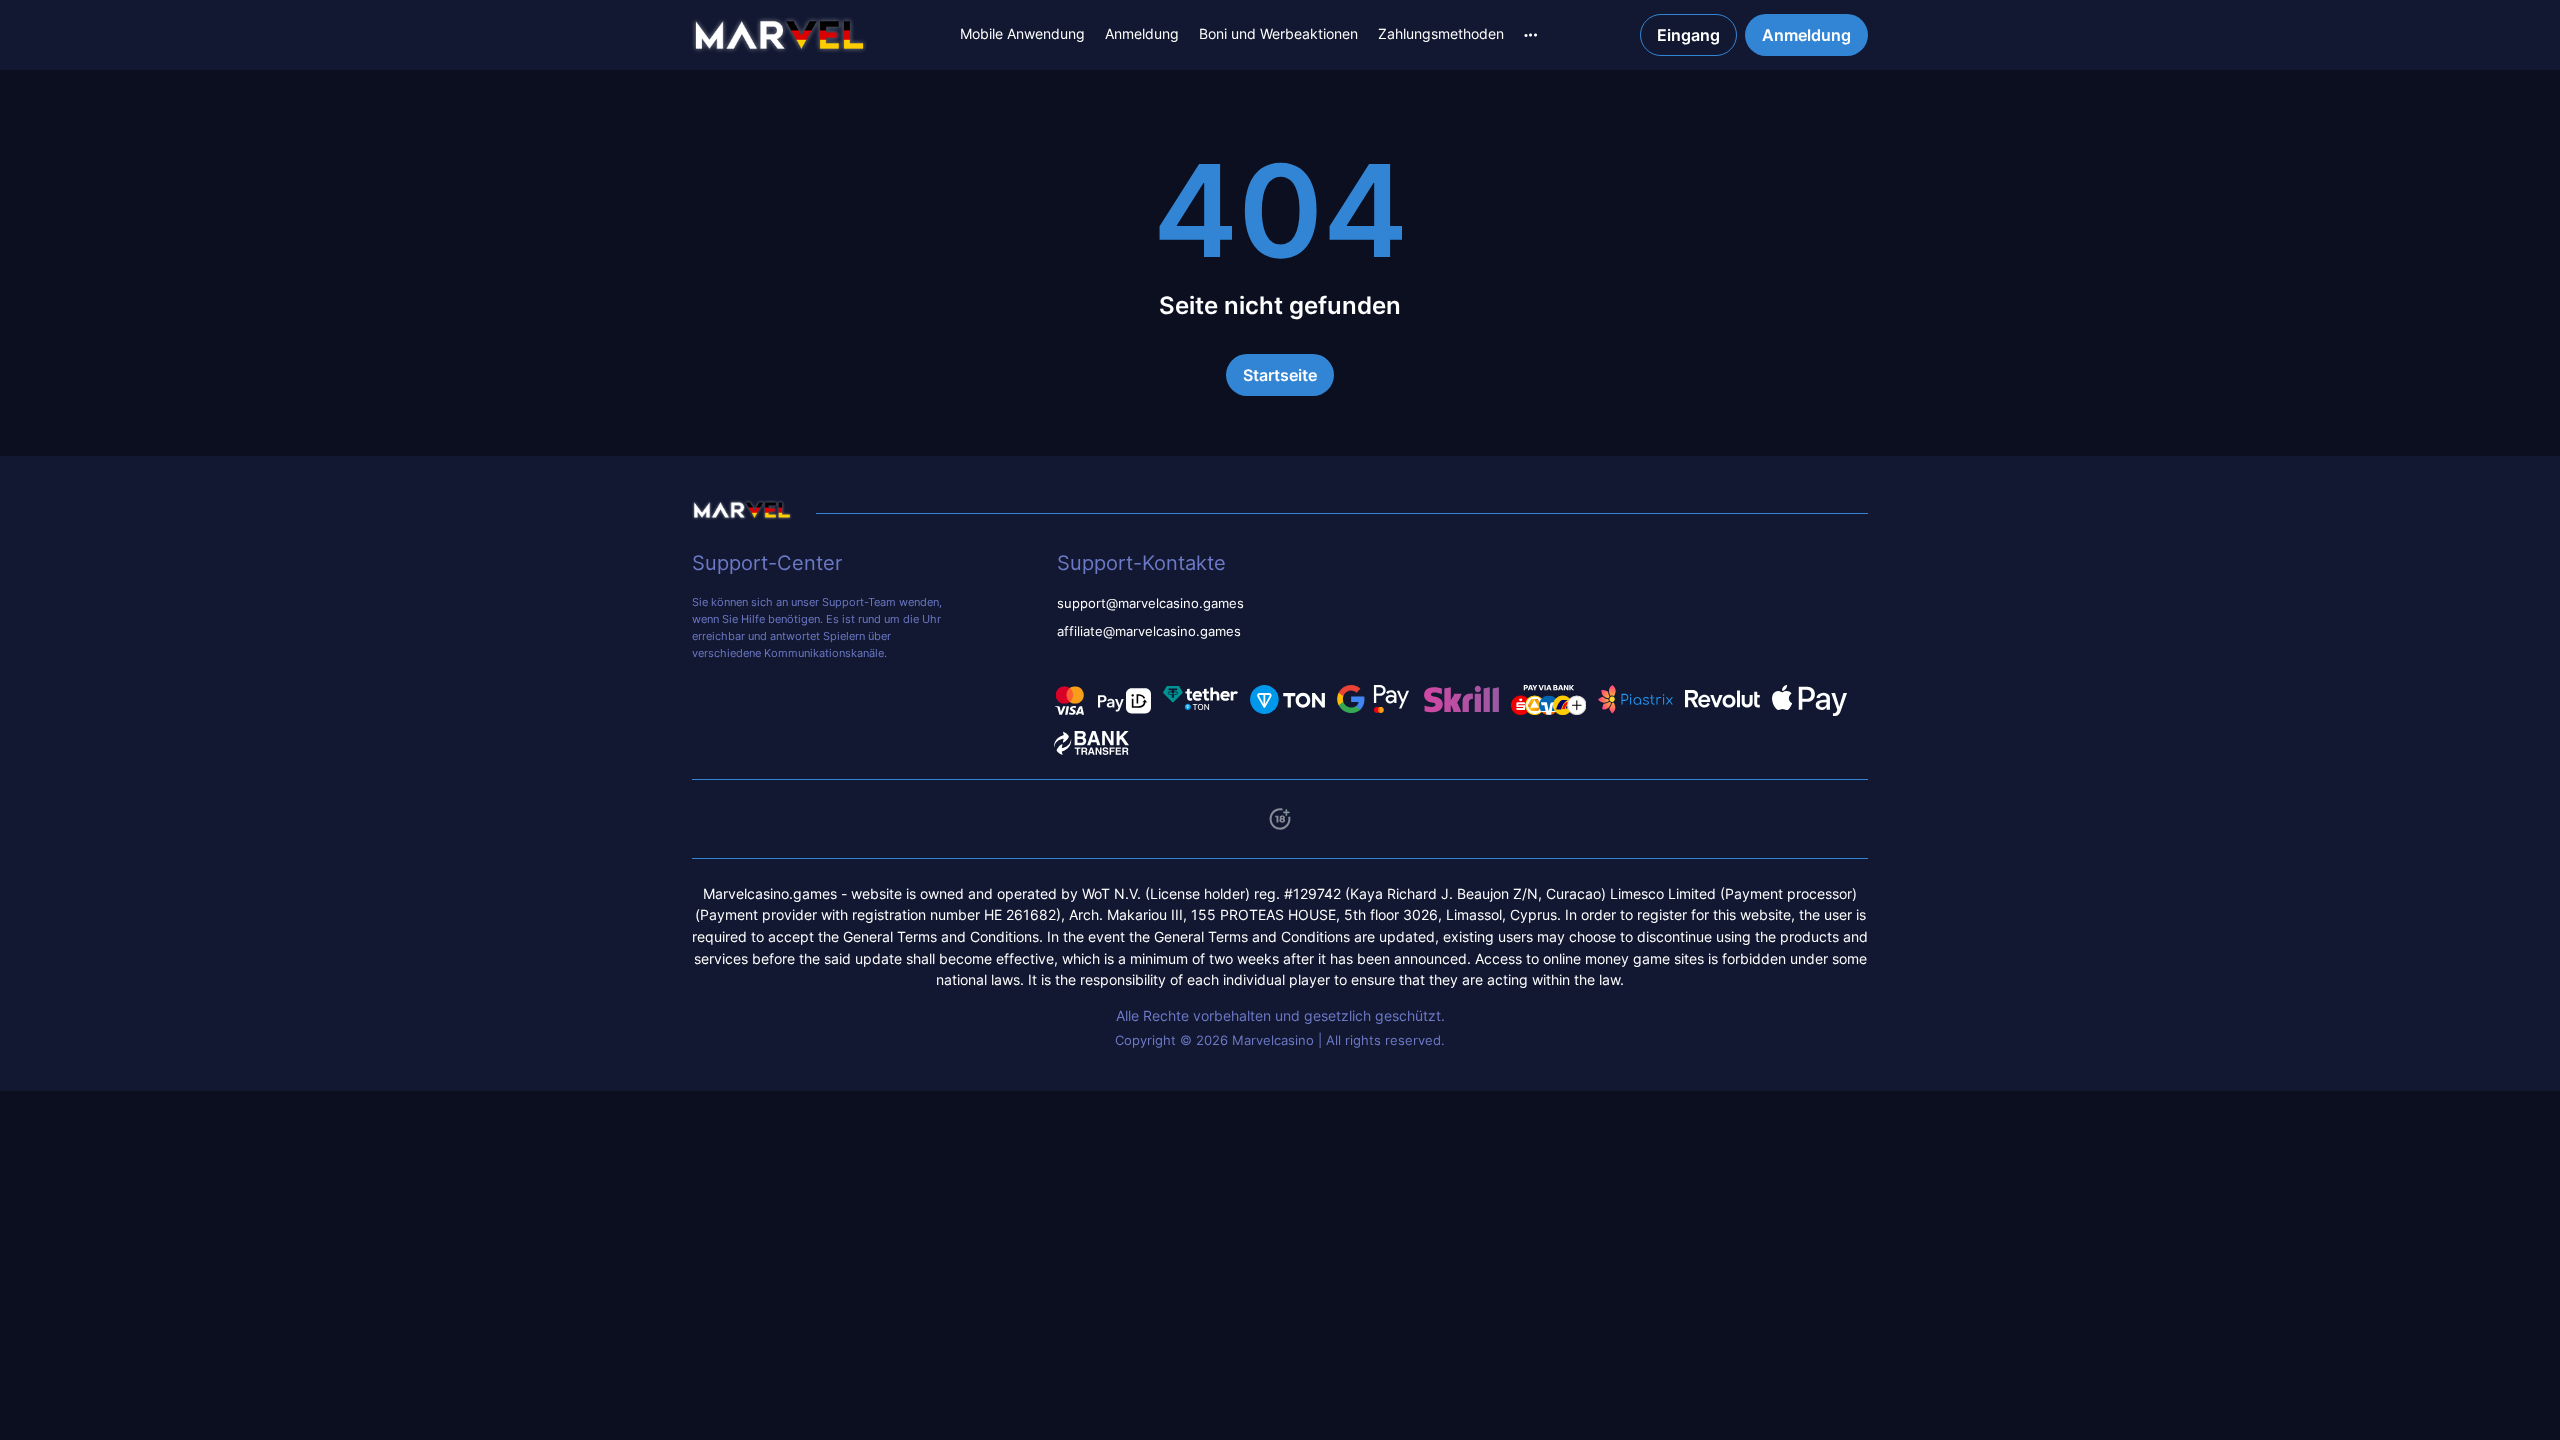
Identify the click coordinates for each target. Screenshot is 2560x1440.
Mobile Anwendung (1022, 33)
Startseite (1280, 375)
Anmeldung (1142, 33)
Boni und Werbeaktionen (1278, 33)
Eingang (1688, 35)
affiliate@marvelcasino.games (1149, 631)
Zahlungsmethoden (1441, 33)
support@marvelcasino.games (1150, 603)
